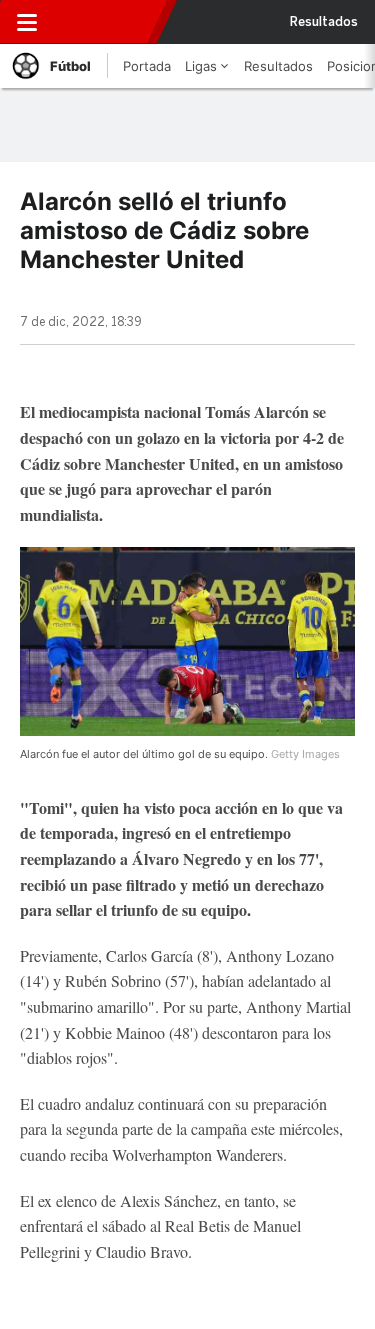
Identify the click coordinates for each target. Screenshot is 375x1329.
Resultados (324, 22)
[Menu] (27, 22)
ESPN (107, 22)
